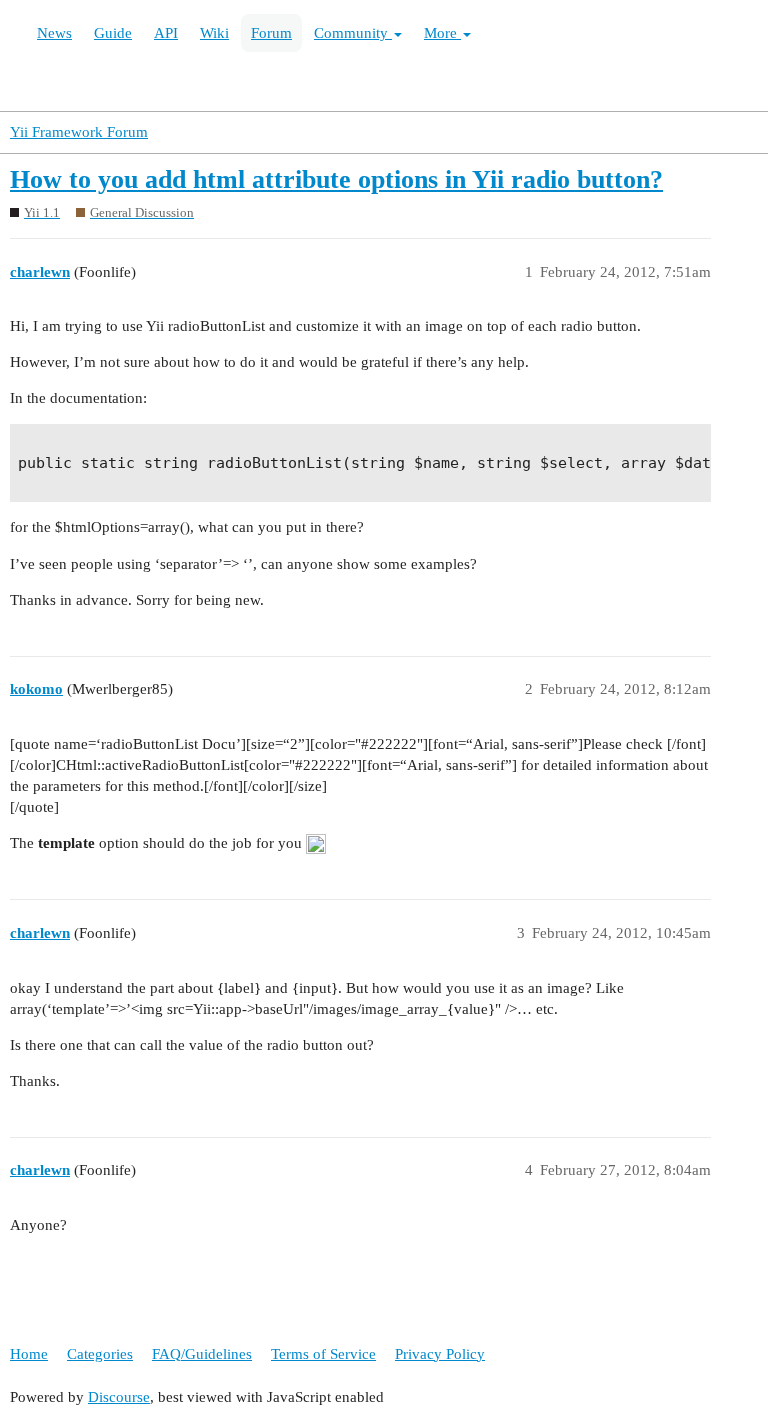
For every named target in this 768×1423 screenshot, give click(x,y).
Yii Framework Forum (79, 132)
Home (29, 1354)
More (442, 33)
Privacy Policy (440, 1354)
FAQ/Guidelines (202, 1354)
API (166, 33)
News (54, 33)
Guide (113, 33)
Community (353, 33)
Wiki (214, 33)
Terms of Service (323, 1354)
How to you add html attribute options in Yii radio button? (336, 179)
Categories (100, 1354)
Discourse (119, 1397)
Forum (271, 33)
